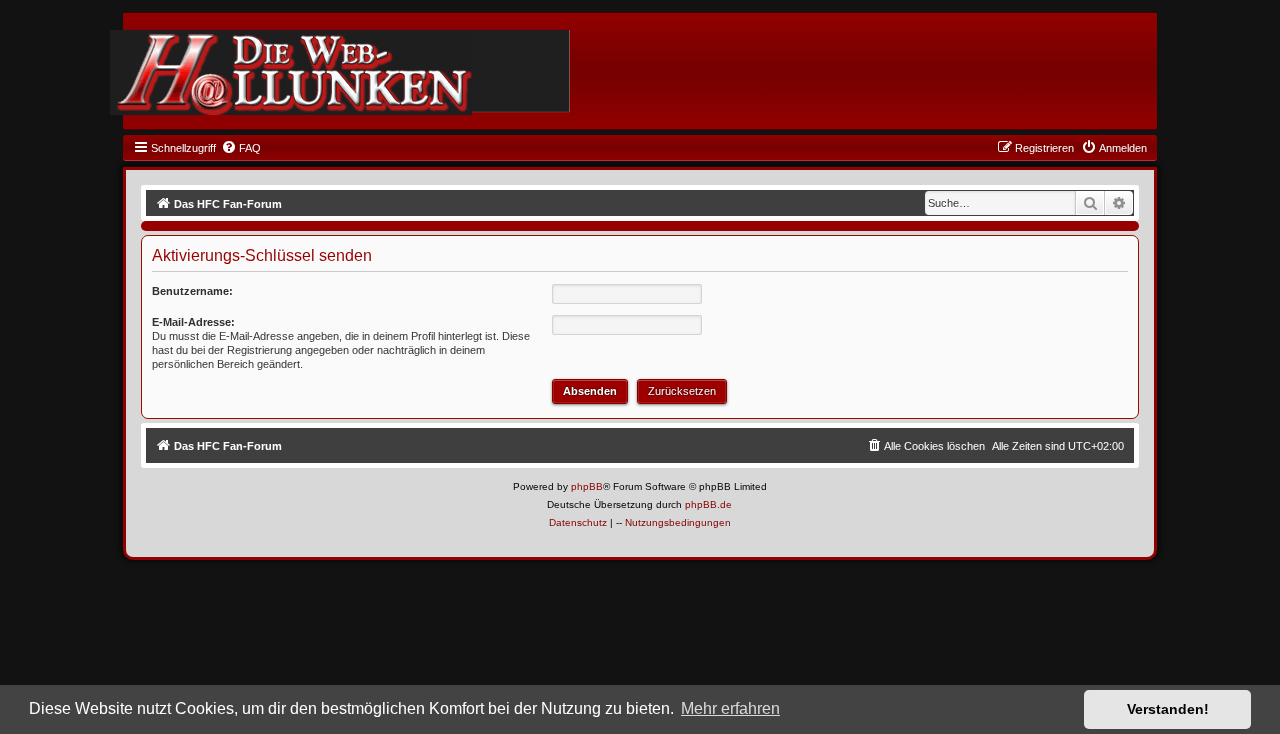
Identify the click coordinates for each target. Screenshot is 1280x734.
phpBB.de (708, 504)
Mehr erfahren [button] (730, 708)
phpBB (587, 486)
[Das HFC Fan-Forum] (291, 72)
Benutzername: (192, 291)
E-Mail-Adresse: (193, 322)
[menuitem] (241, 148)
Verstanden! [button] (1168, 709)
